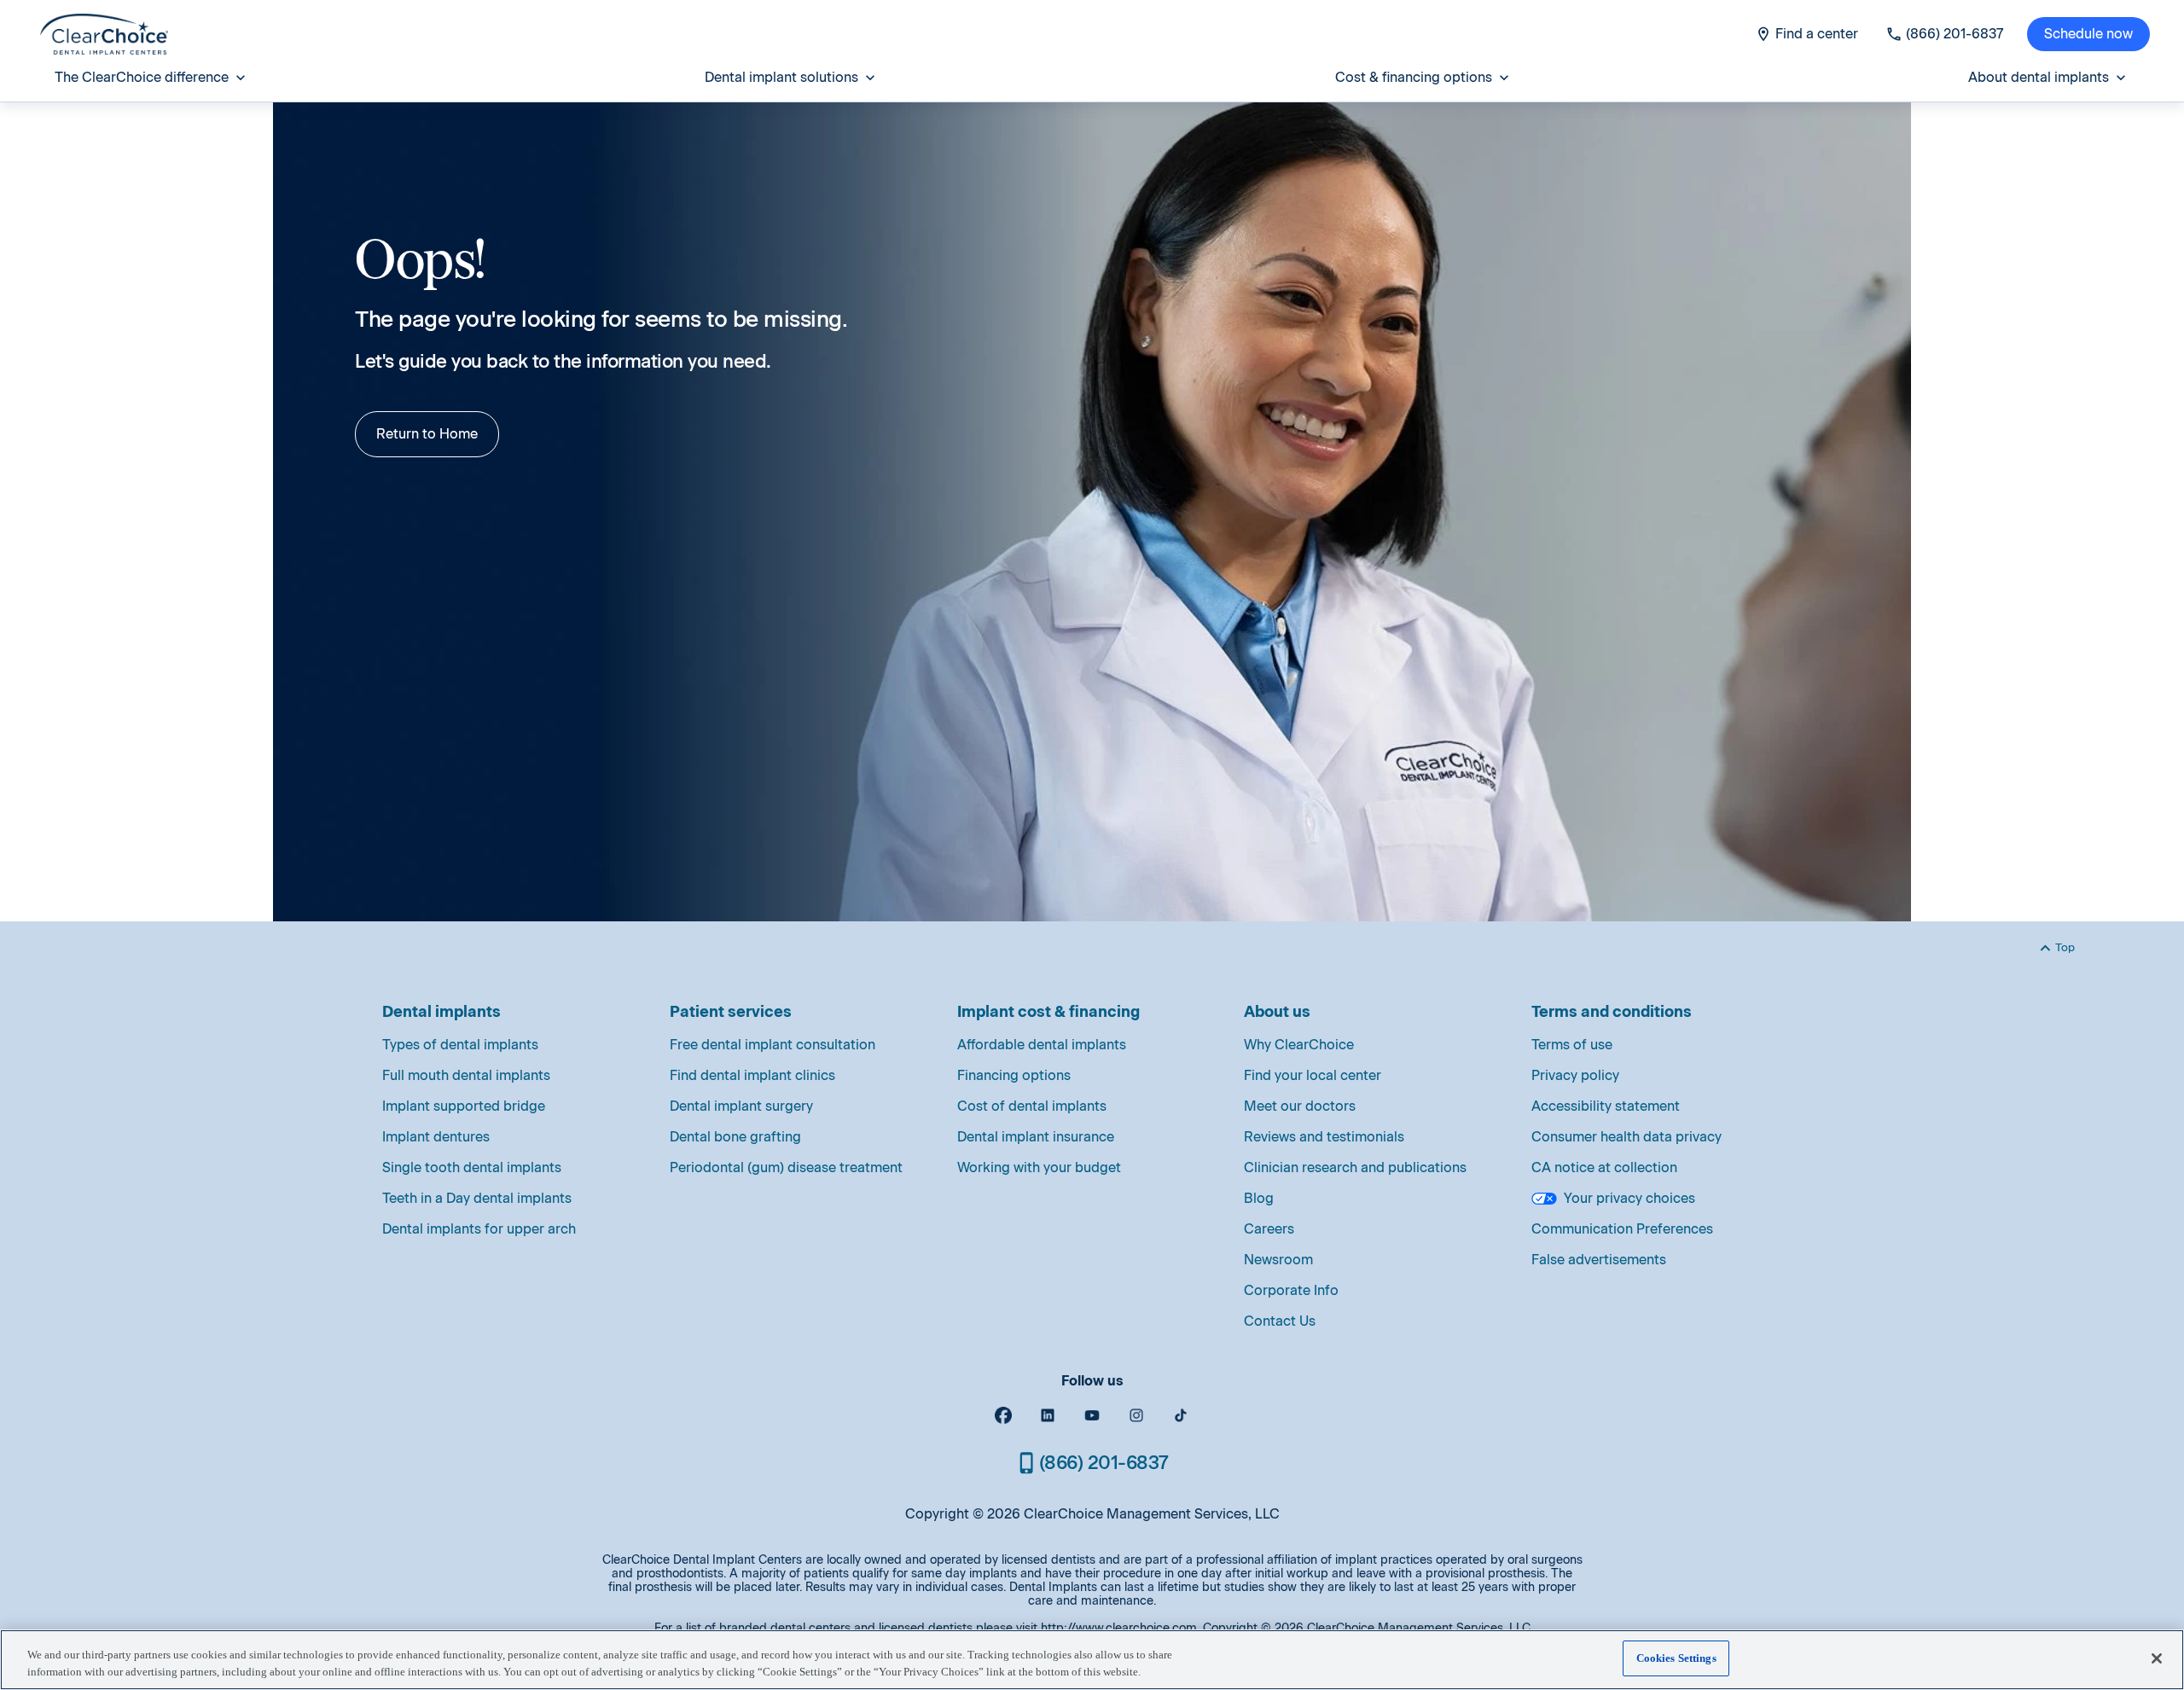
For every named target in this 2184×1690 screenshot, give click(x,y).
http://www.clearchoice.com (1119, 1628)
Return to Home (427, 434)
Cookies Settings (1676, 1658)
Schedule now (2088, 34)
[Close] (2157, 1658)
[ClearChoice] (104, 34)
